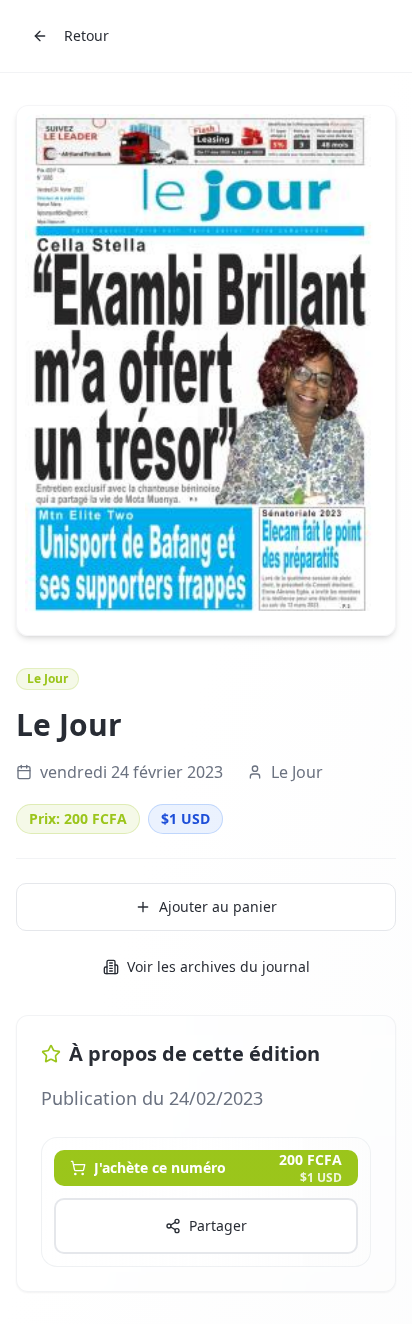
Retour (86, 35)
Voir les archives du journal (218, 966)
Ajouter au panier (218, 906)
